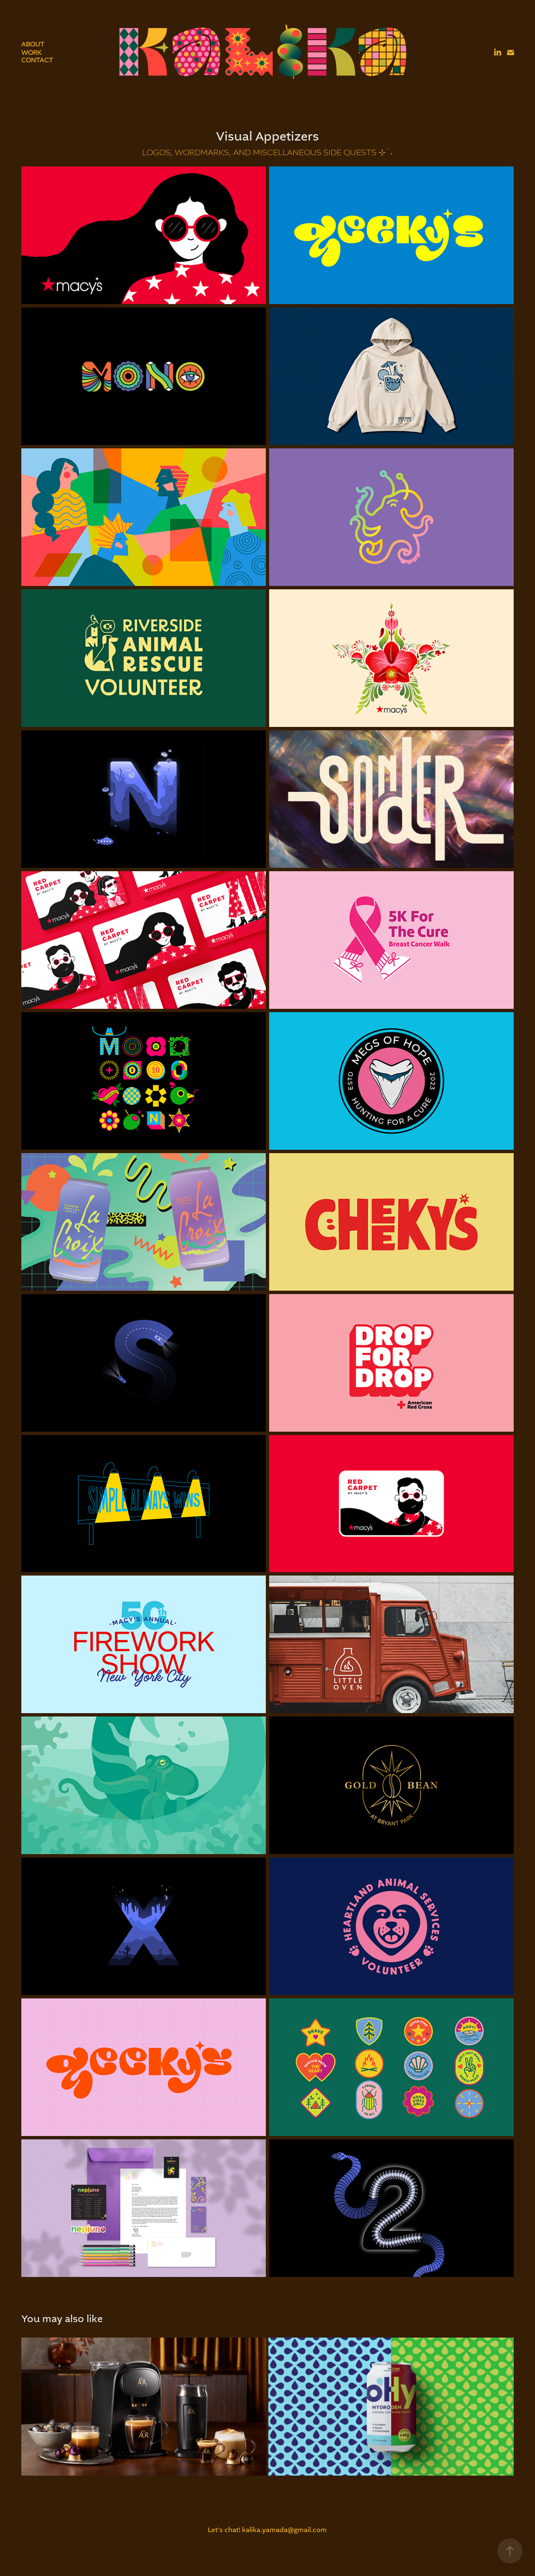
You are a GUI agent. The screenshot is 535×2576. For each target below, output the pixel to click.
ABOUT (33, 44)
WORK (32, 52)
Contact (37, 60)
